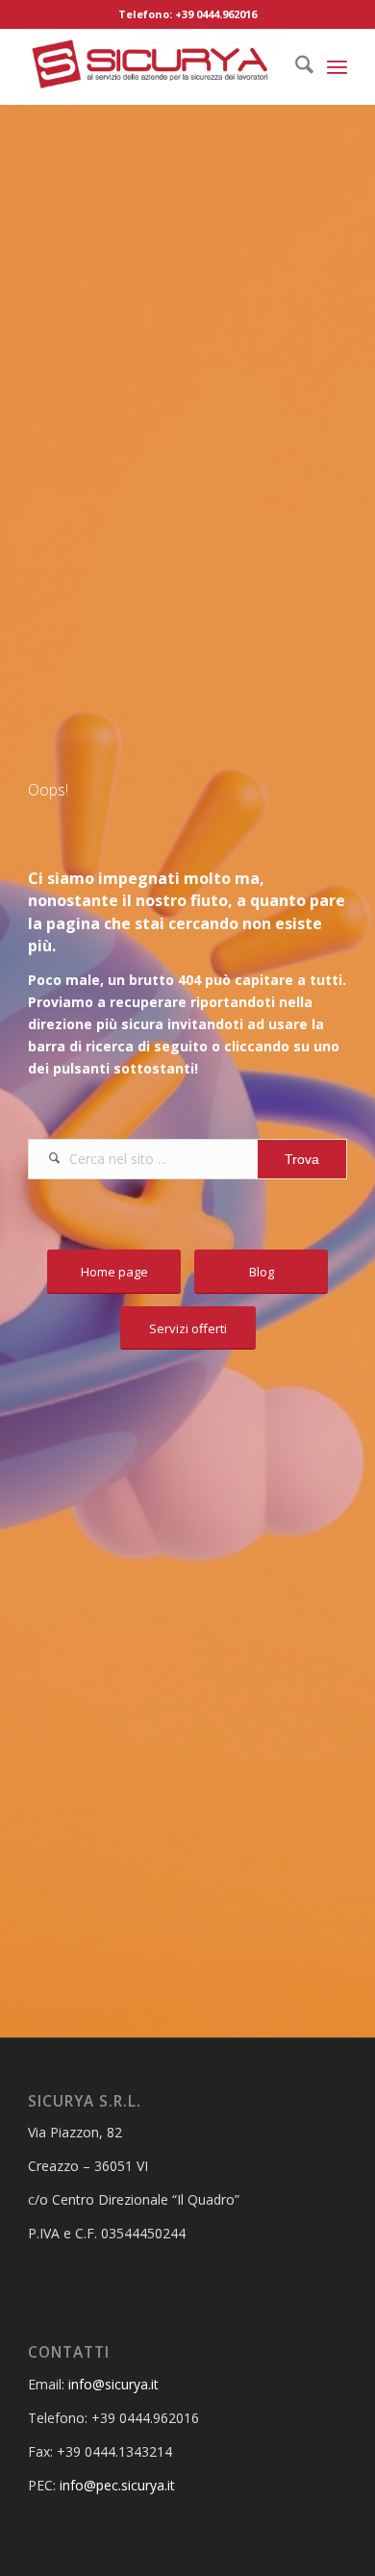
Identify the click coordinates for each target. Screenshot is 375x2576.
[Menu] (337, 66)
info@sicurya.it (113, 2384)
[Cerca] (295, 66)
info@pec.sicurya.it (117, 2485)
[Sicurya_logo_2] (155, 66)
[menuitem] (295, 66)
